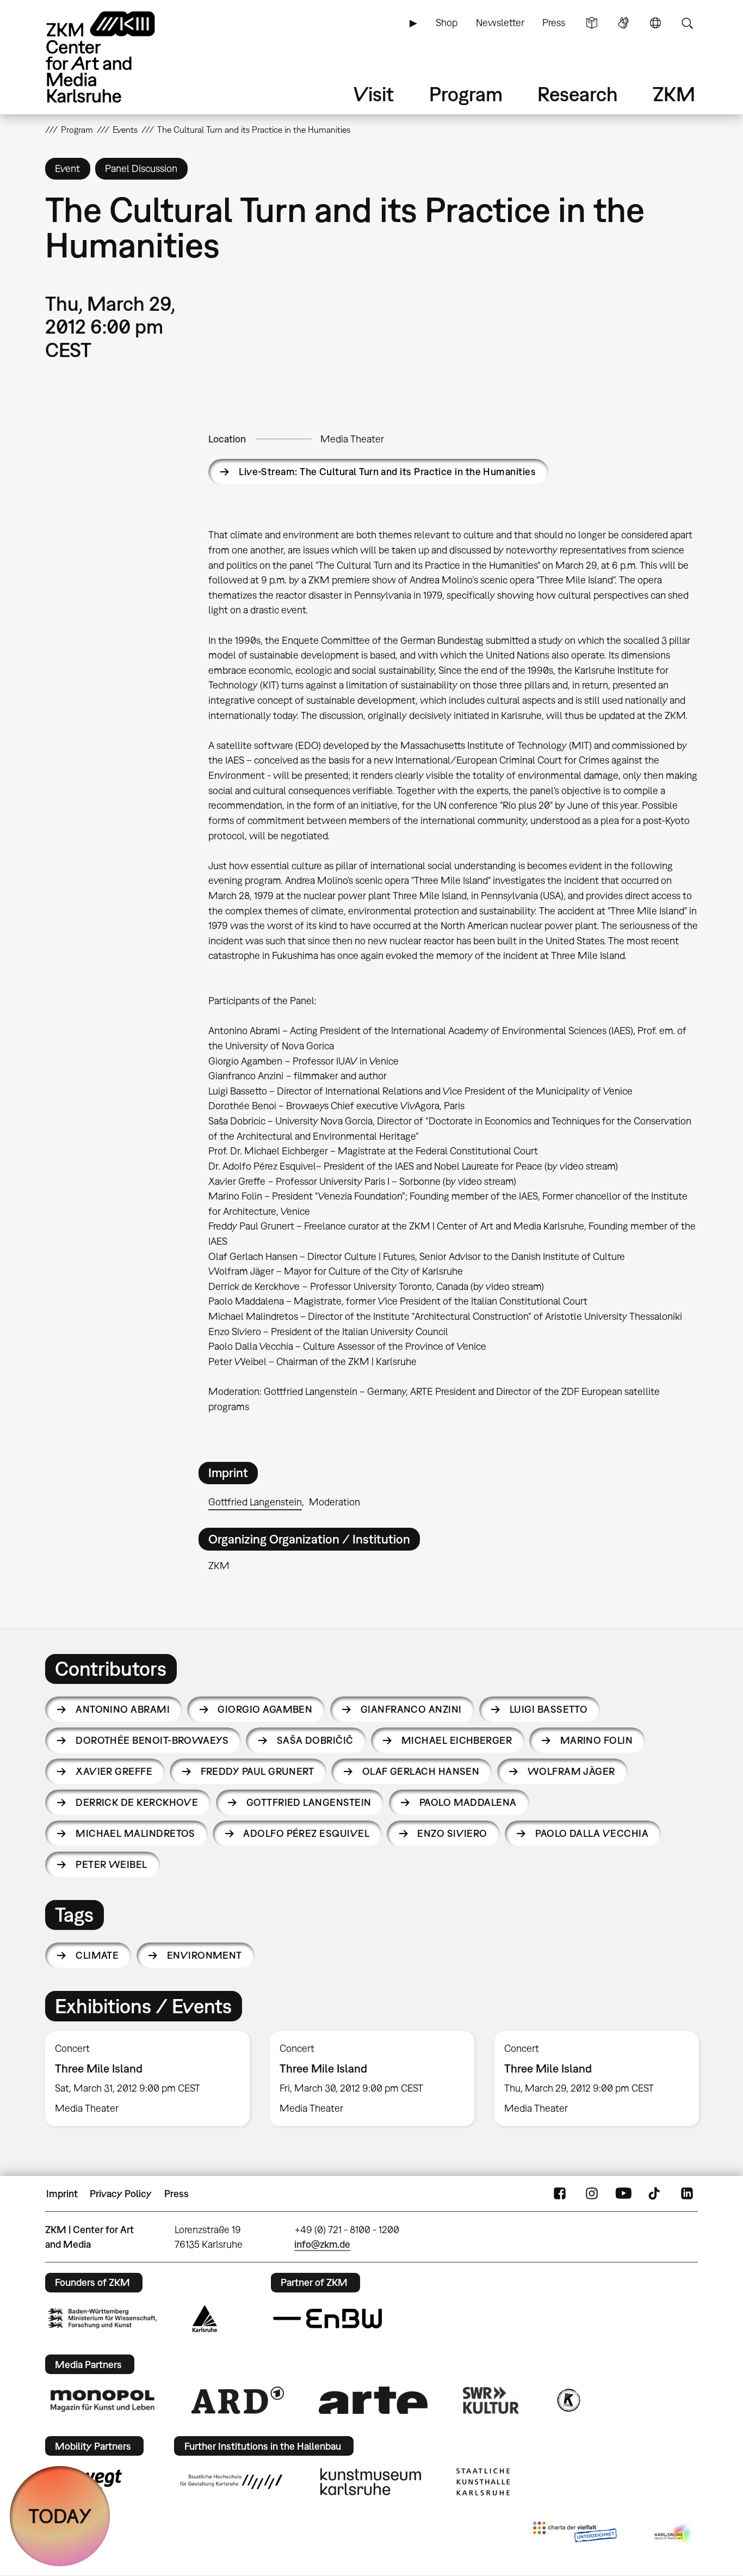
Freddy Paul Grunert (258, 1771)
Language (655, 23)
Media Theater (352, 439)
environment (205, 1955)
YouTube (623, 2194)
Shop (447, 23)
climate (97, 1955)
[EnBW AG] (327, 2319)
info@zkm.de (322, 2244)
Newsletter (500, 23)
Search (687, 23)
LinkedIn (687, 2194)
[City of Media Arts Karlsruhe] (674, 2534)
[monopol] (102, 2400)
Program (466, 94)
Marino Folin (597, 1740)
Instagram (592, 2194)
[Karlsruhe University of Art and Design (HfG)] (231, 2482)
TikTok (655, 2194)
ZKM (674, 94)
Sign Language (623, 23)
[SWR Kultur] (491, 2400)
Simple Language (592, 23)
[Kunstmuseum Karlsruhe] (371, 2482)
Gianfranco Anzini (411, 1709)
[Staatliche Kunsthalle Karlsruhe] (483, 2482)
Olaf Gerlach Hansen (421, 1771)
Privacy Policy (121, 2194)
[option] (148, 2079)
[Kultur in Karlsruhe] (568, 2400)
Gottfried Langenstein (255, 1502)
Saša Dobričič (315, 1740)
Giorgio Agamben (265, 1709)
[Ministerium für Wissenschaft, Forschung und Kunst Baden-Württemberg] (102, 2318)
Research (578, 94)
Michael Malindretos (135, 1833)
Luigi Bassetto (549, 1709)
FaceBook (560, 2194)
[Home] (116, 57)
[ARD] (238, 2400)
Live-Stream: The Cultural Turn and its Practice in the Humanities (387, 472)
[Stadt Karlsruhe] (205, 2319)
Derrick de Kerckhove (137, 1802)
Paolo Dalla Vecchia (592, 1833)
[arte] (373, 2400)
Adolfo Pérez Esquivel (306, 1833)
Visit (374, 94)
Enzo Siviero (452, 1833)
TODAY (60, 2516)
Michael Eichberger (457, 1740)
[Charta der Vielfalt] (575, 2534)
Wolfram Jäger (571, 1771)
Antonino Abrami (123, 1709)
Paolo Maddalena (468, 1802)
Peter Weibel (112, 1864)
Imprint (62, 2194)
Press (554, 23)
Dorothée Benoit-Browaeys (152, 1740)
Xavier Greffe (114, 1771)
